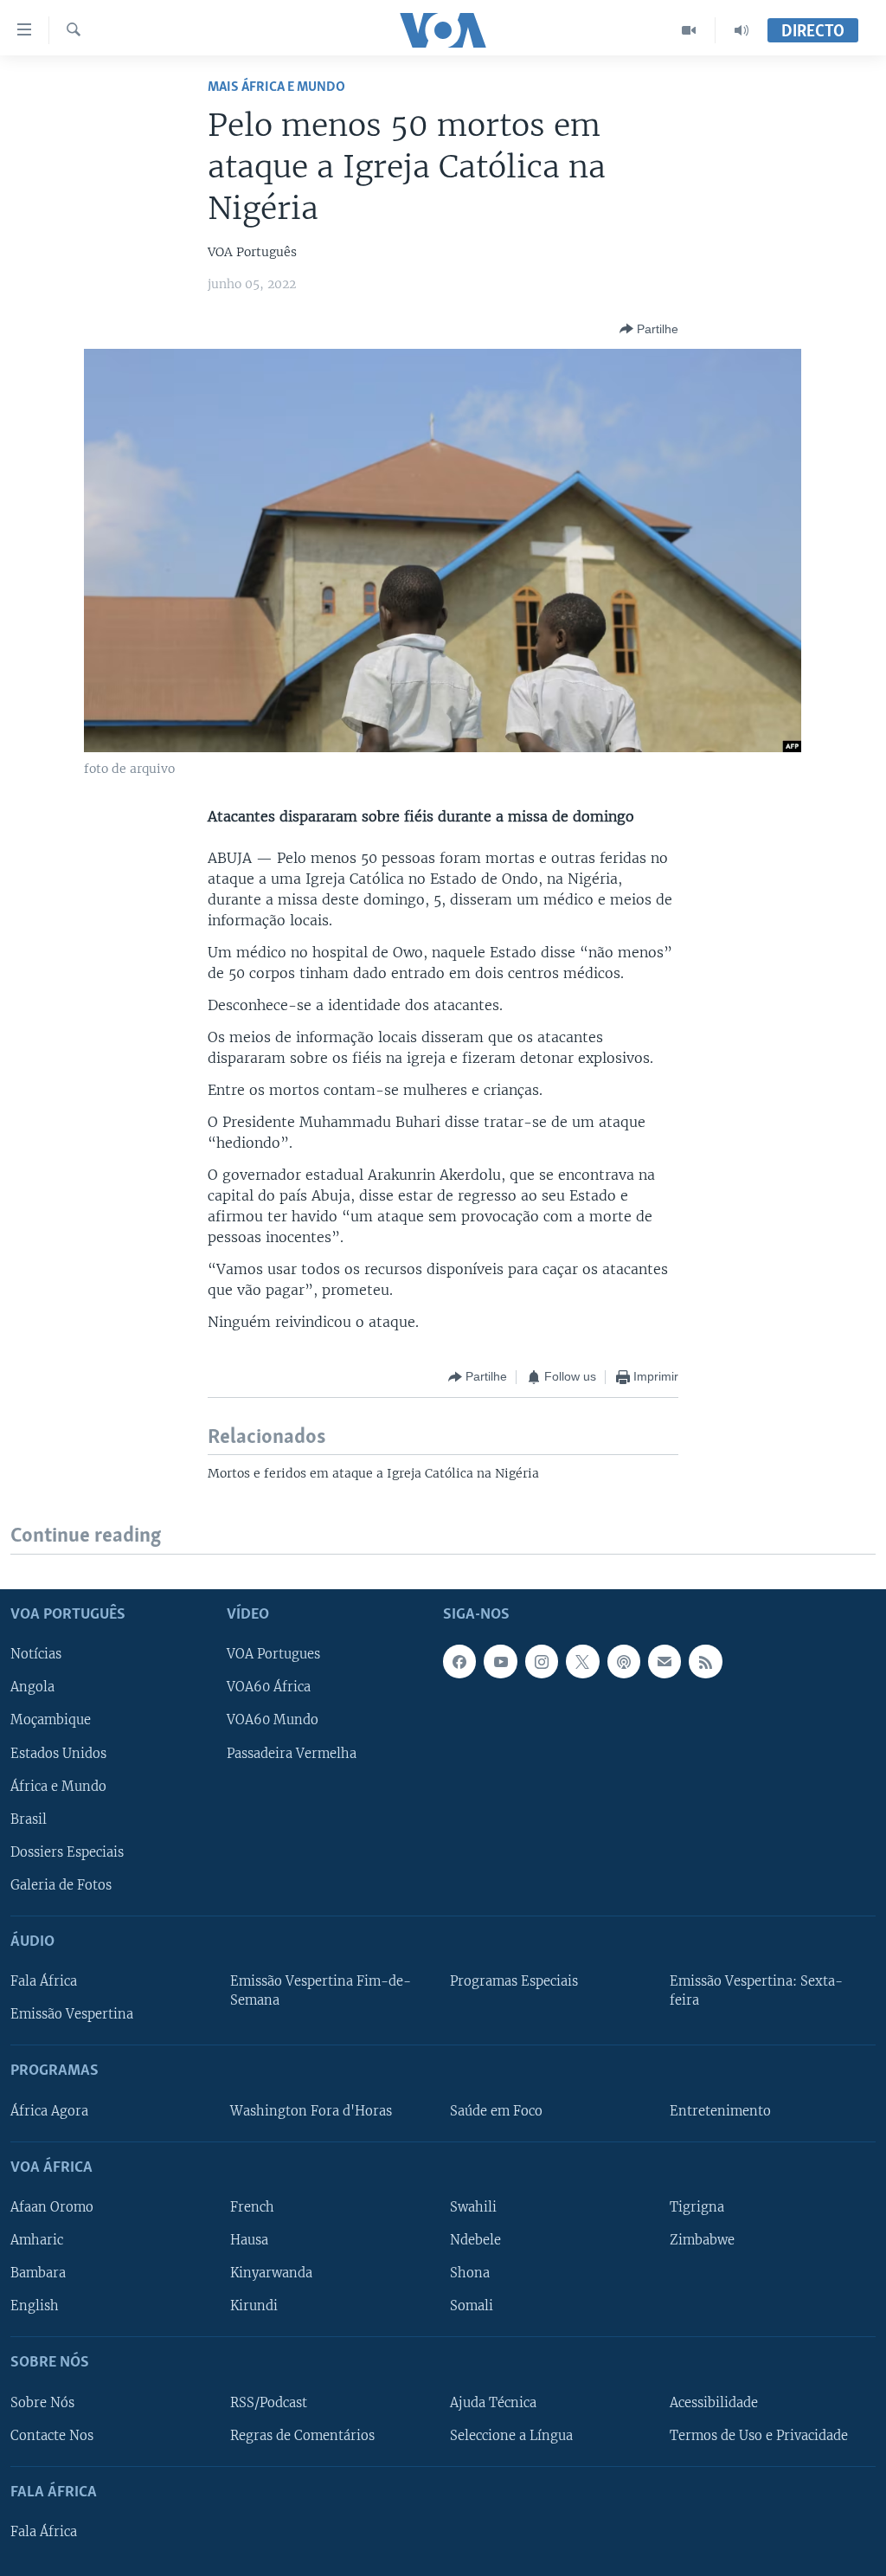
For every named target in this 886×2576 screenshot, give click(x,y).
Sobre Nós (42, 2402)
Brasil (29, 1819)
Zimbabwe (702, 2240)
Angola (32, 1687)
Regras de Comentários (302, 2435)
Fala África (44, 1981)
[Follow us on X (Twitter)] (582, 1661)
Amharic (37, 2240)
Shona (470, 2273)
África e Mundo (58, 1786)
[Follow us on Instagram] (542, 1661)
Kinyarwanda (271, 2273)
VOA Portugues (273, 1654)
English (35, 2306)
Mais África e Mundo (276, 87)
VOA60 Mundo (273, 1720)
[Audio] (742, 30)
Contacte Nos (52, 2435)
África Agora (49, 2110)
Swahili (473, 2207)
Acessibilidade (714, 2402)
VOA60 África (269, 1687)
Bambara (38, 2273)
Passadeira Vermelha (292, 1753)
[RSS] (705, 1661)
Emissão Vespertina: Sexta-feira (756, 1991)
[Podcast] (624, 1661)
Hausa (249, 2240)
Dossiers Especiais (67, 1851)
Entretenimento (720, 2110)
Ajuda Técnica (493, 2402)
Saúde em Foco (496, 2110)
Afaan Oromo (52, 2207)
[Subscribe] (664, 1661)
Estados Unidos (58, 1753)
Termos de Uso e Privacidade (759, 2435)
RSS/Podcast (269, 2402)
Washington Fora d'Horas (311, 2110)
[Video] (689, 30)
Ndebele (475, 2240)
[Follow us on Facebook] (459, 1661)
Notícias (36, 1654)
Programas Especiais (514, 1981)
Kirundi (254, 2306)
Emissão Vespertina (72, 2014)
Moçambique (51, 1720)
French (252, 2207)
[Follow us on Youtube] (500, 1661)
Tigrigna (697, 2207)
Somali (472, 2306)
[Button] (649, 329)
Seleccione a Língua (511, 2435)
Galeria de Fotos (61, 1884)
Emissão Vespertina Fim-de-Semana (321, 1991)
